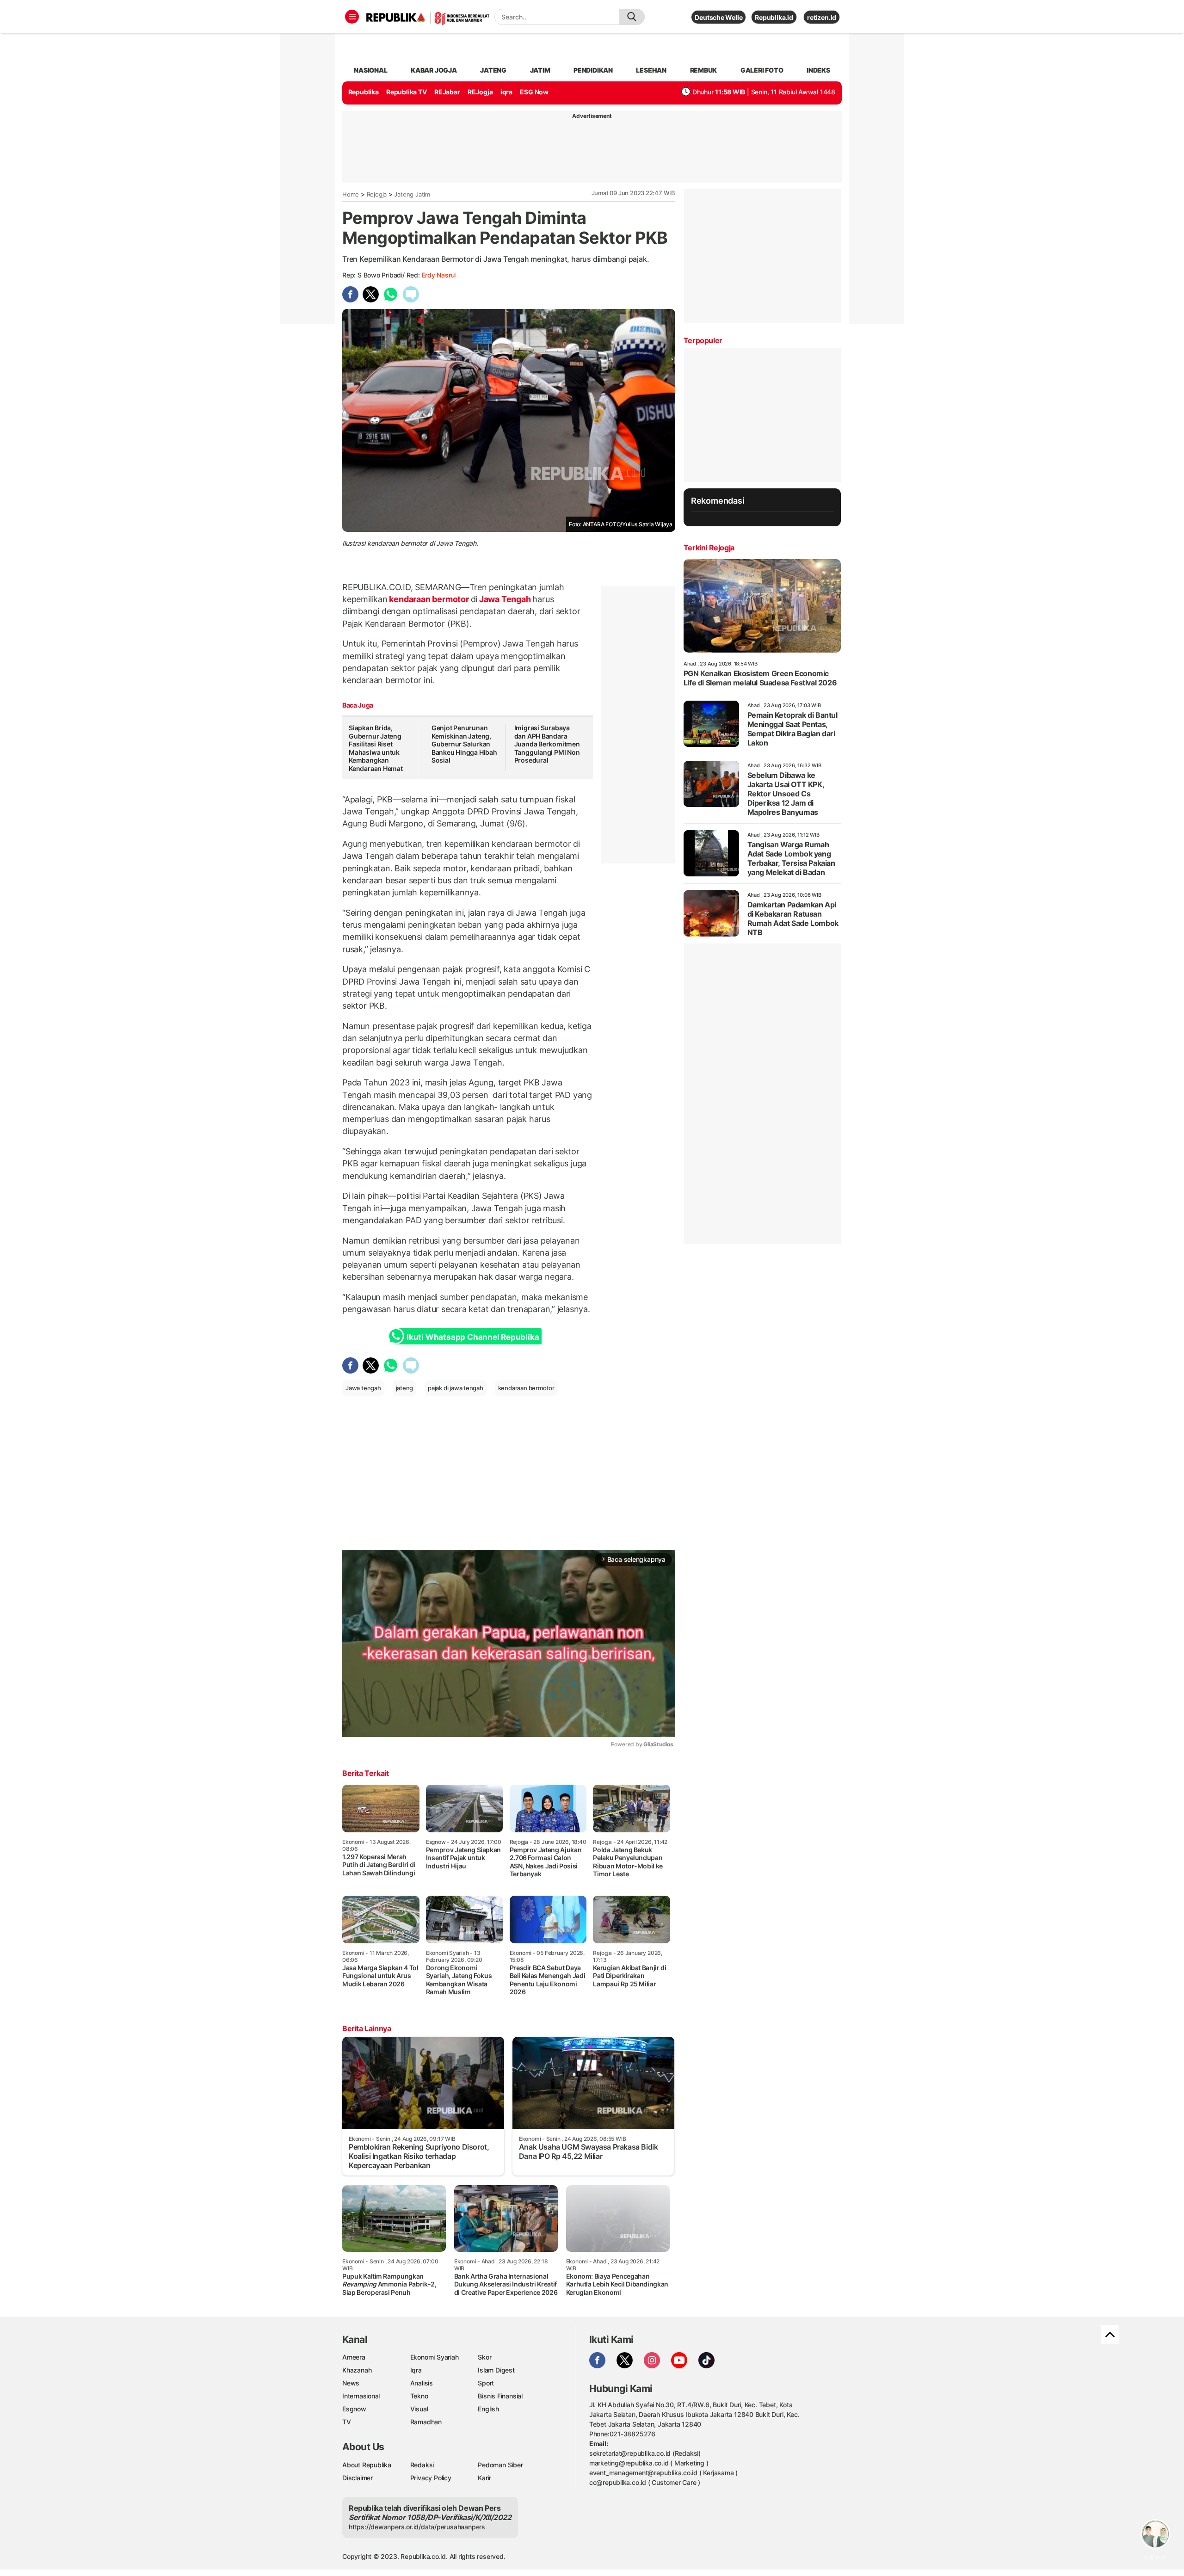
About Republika (367, 2465)
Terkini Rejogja (709, 548)
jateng (405, 1388)
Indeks (818, 70)
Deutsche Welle (718, 17)
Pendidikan (593, 70)
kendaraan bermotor (429, 599)
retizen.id (822, 17)
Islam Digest (496, 2370)
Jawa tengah (363, 1388)
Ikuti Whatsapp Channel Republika (473, 1337)
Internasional (361, 2396)
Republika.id (774, 17)
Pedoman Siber (500, 2465)
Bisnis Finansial (500, 2396)
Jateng (493, 70)
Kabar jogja (434, 70)
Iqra (416, 2370)
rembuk (704, 70)
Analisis (422, 2383)
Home (351, 194)
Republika (364, 92)
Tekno (419, 2396)
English (488, 2409)
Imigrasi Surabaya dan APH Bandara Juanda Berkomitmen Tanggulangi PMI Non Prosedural (547, 744)
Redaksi (422, 2465)
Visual (419, 2409)
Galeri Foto (762, 70)
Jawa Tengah (505, 599)
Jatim (540, 70)
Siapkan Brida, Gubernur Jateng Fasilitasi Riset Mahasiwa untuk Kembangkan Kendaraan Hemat (376, 748)
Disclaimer (358, 2478)
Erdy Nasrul (439, 275)
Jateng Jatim (412, 194)
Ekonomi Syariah (435, 2357)
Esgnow (354, 2409)
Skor (484, 2357)
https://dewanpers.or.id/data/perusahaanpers (417, 2527)
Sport (486, 2383)
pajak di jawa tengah (456, 1388)
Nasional (370, 70)
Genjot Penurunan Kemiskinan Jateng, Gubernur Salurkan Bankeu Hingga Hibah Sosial (464, 744)
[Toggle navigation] (352, 17)
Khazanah (357, 2370)
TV (347, 2422)
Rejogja (377, 194)
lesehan (651, 70)
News (351, 2383)
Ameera (354, 2357)
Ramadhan (426, 2422)
